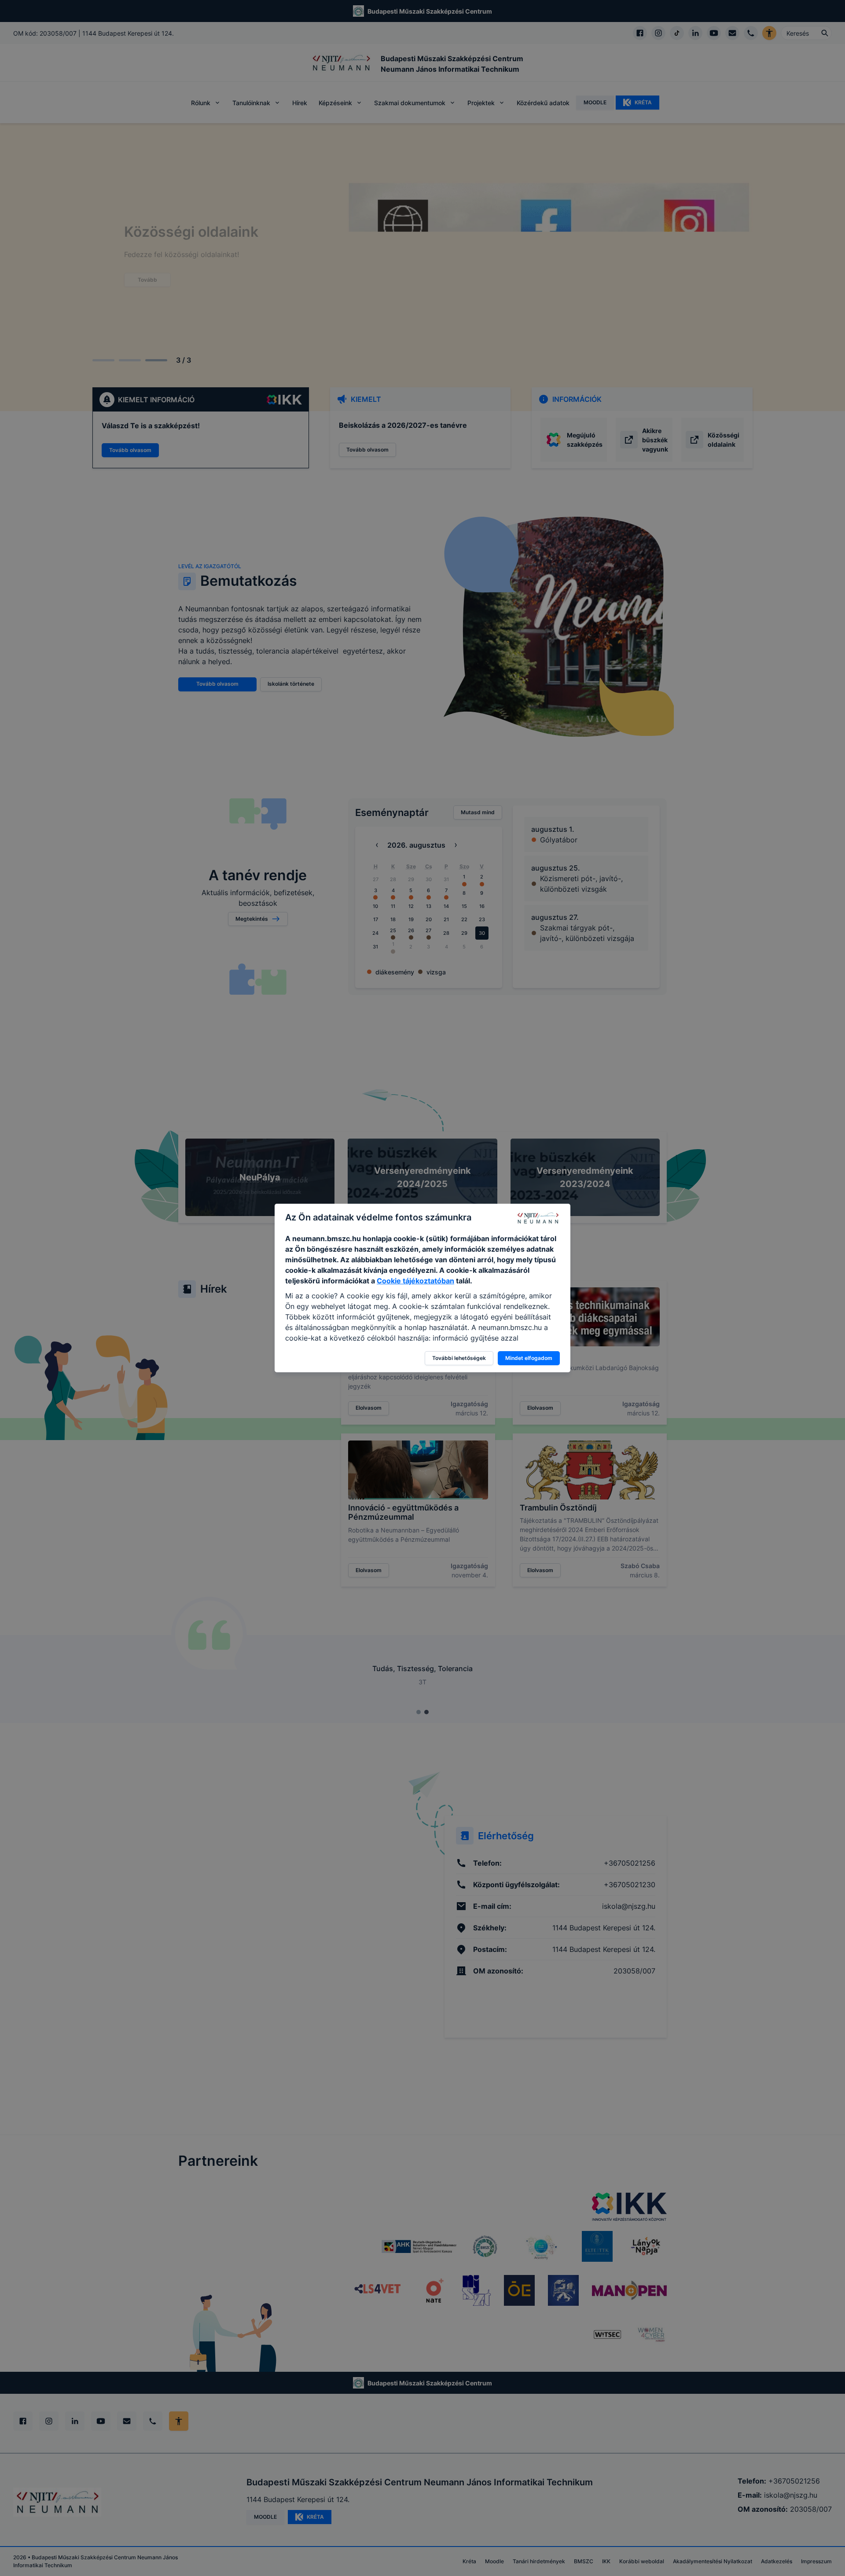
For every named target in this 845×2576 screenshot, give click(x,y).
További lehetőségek (459, 1358)
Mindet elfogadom (529, 1358)
